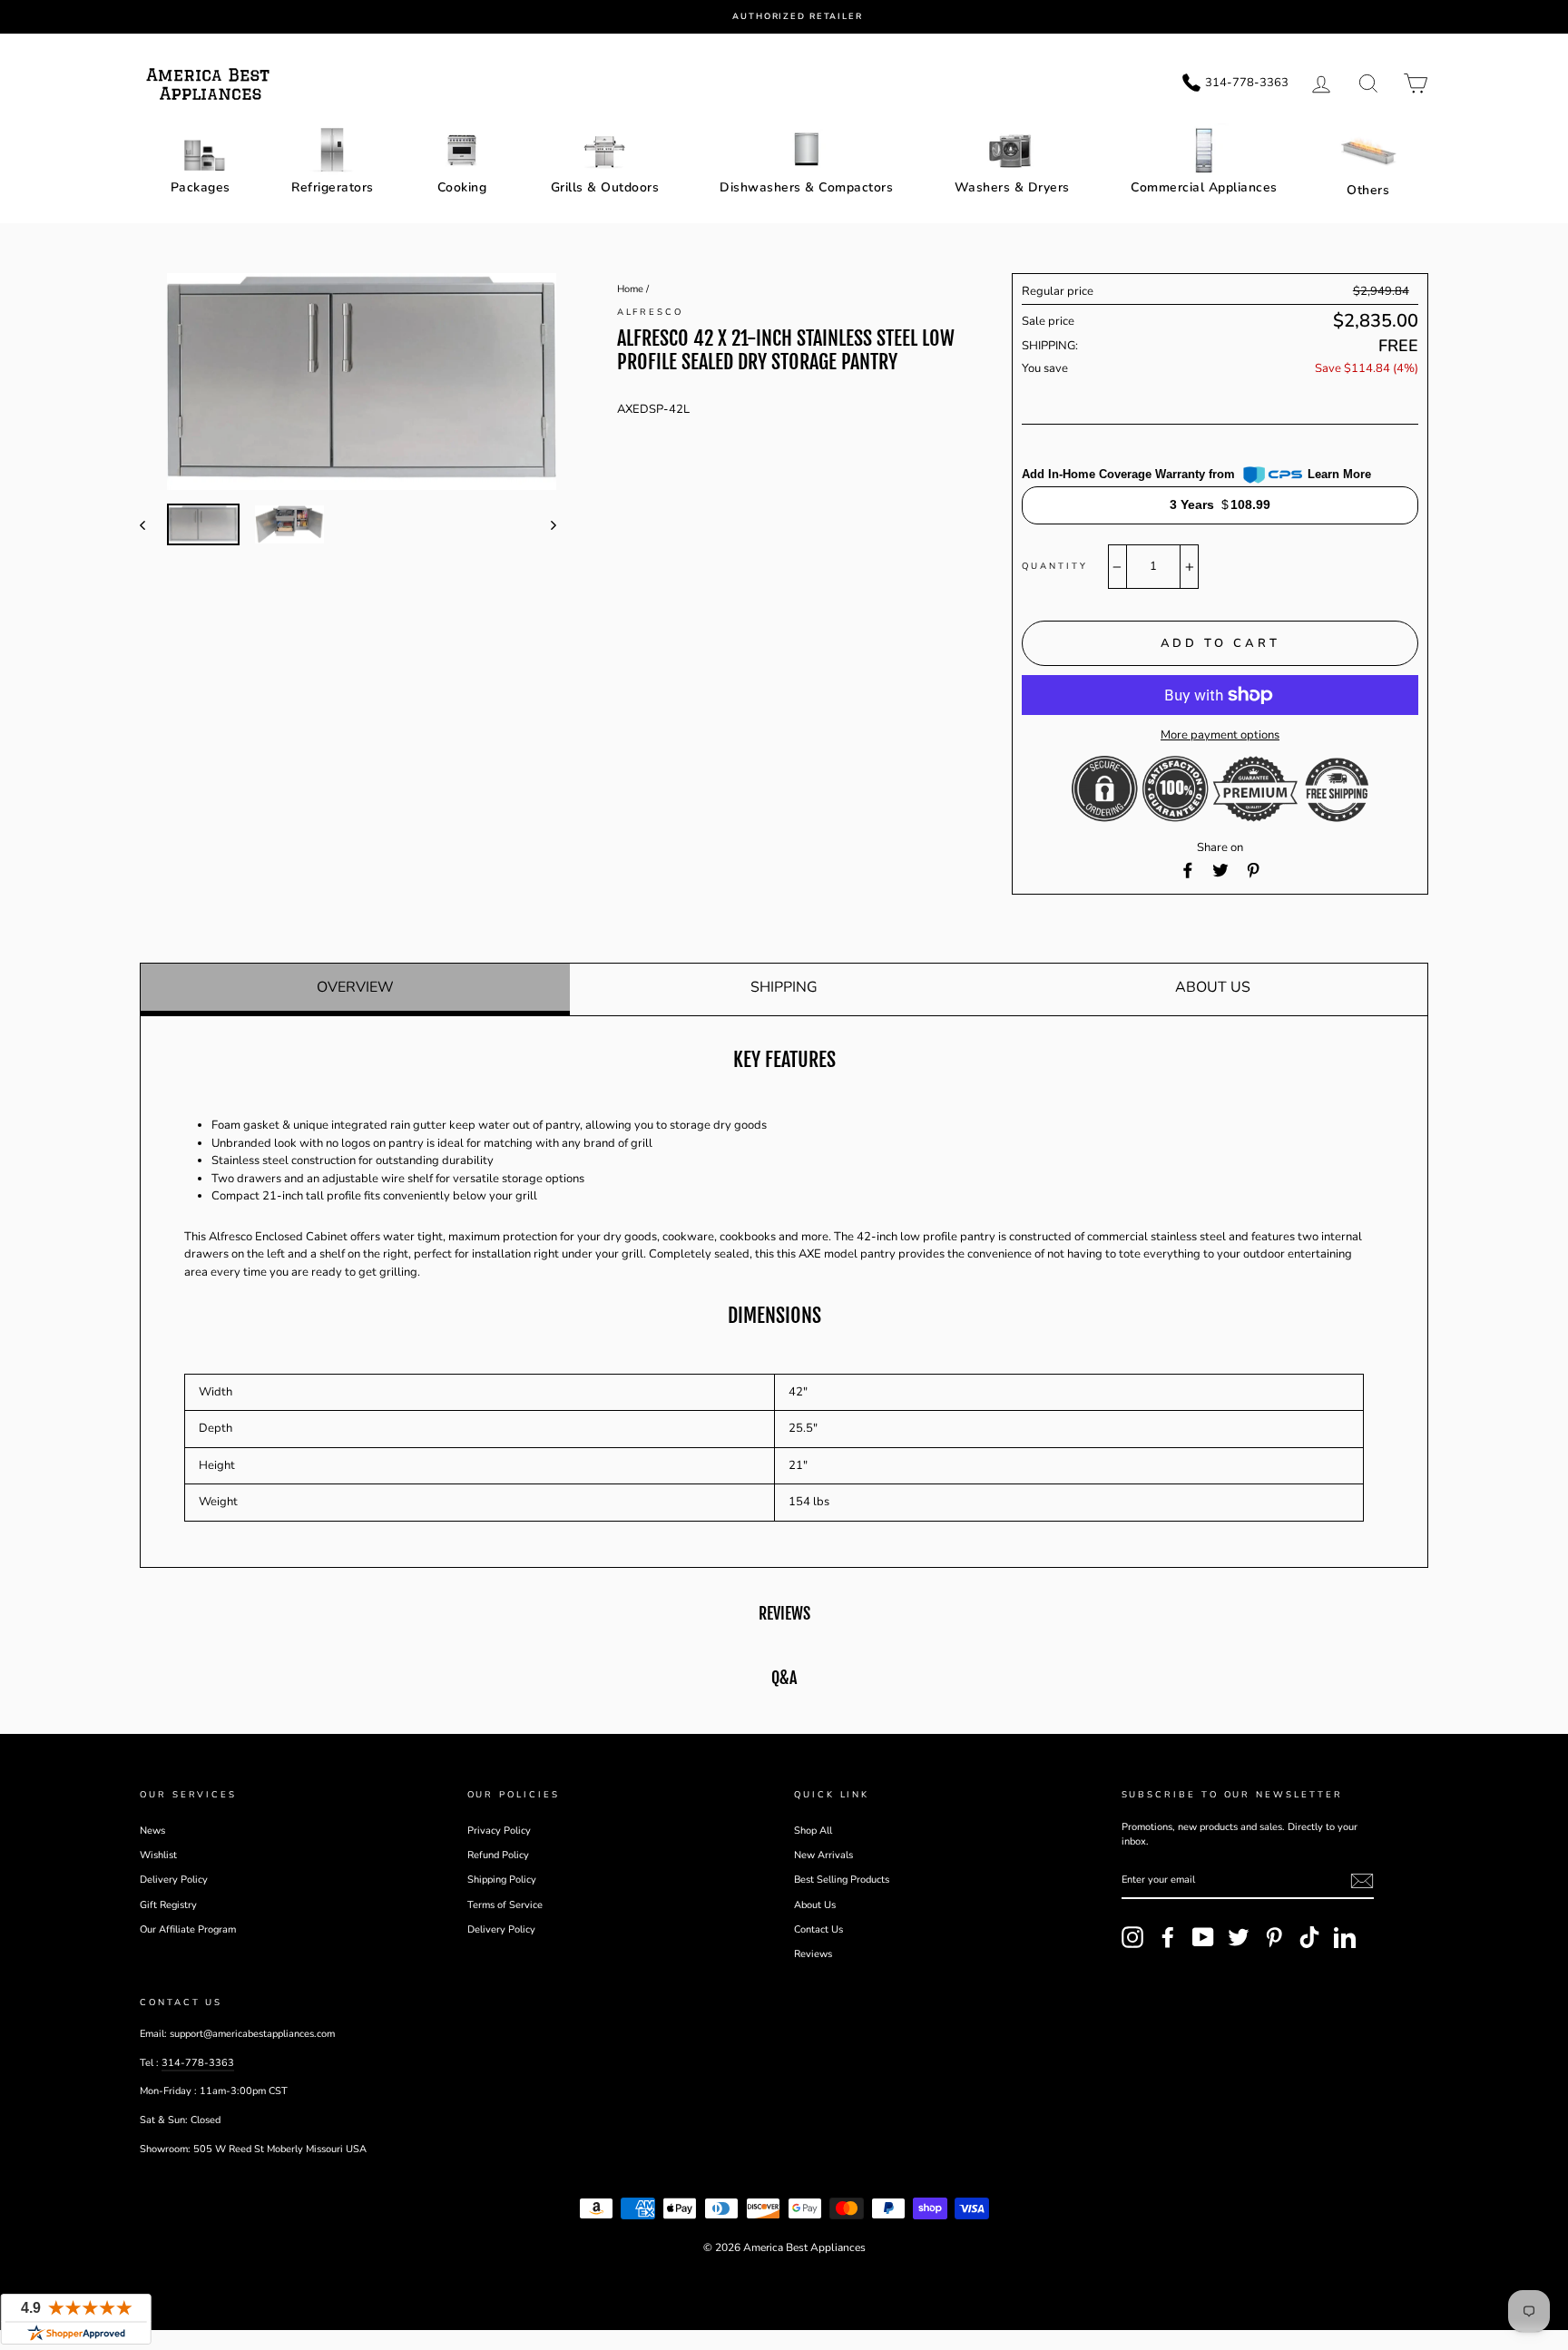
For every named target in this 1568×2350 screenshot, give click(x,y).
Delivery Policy (174, 1880)
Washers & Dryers (1012, 187)
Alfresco (650, 312)
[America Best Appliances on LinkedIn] (1345, 1937)
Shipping (784, 987)
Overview (355, 987)
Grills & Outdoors (605, 187)
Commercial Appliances (1204, 187)
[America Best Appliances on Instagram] (1132, 1937)
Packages (201, 187)
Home (630, 289)
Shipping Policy (502, 1880)
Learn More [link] (1339, 474)
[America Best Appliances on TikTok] (1309, 1937)
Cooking (462, 187)
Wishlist (158, 1855)
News (152, 1831)
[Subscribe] (1362, 1881)
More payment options (1220, 735)
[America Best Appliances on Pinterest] (1274, 1937)
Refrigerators (333, 187)
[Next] (545, 524)
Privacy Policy (499, 1831)
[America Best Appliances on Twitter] (1239, 1937)
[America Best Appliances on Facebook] (1168, 1937)
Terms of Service (505, 1905)
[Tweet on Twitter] (1220, 870)
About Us (1213, 987)
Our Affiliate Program (188, 1929)
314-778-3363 (198, 2063)
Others (1368, 190)
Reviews (813, 1954)
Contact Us (818, 1929)
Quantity (1054, 566)
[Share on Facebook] (1188, 870)
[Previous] (151, 524)
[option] (798, 17)
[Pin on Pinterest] (1253, 870)
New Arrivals (823, 1855)
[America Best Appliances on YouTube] (1203, 1937)
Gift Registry (168, 1905)
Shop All (813, 1831)
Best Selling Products (842, 1880)
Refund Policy (498, 1855)
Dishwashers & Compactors (806, 187)
